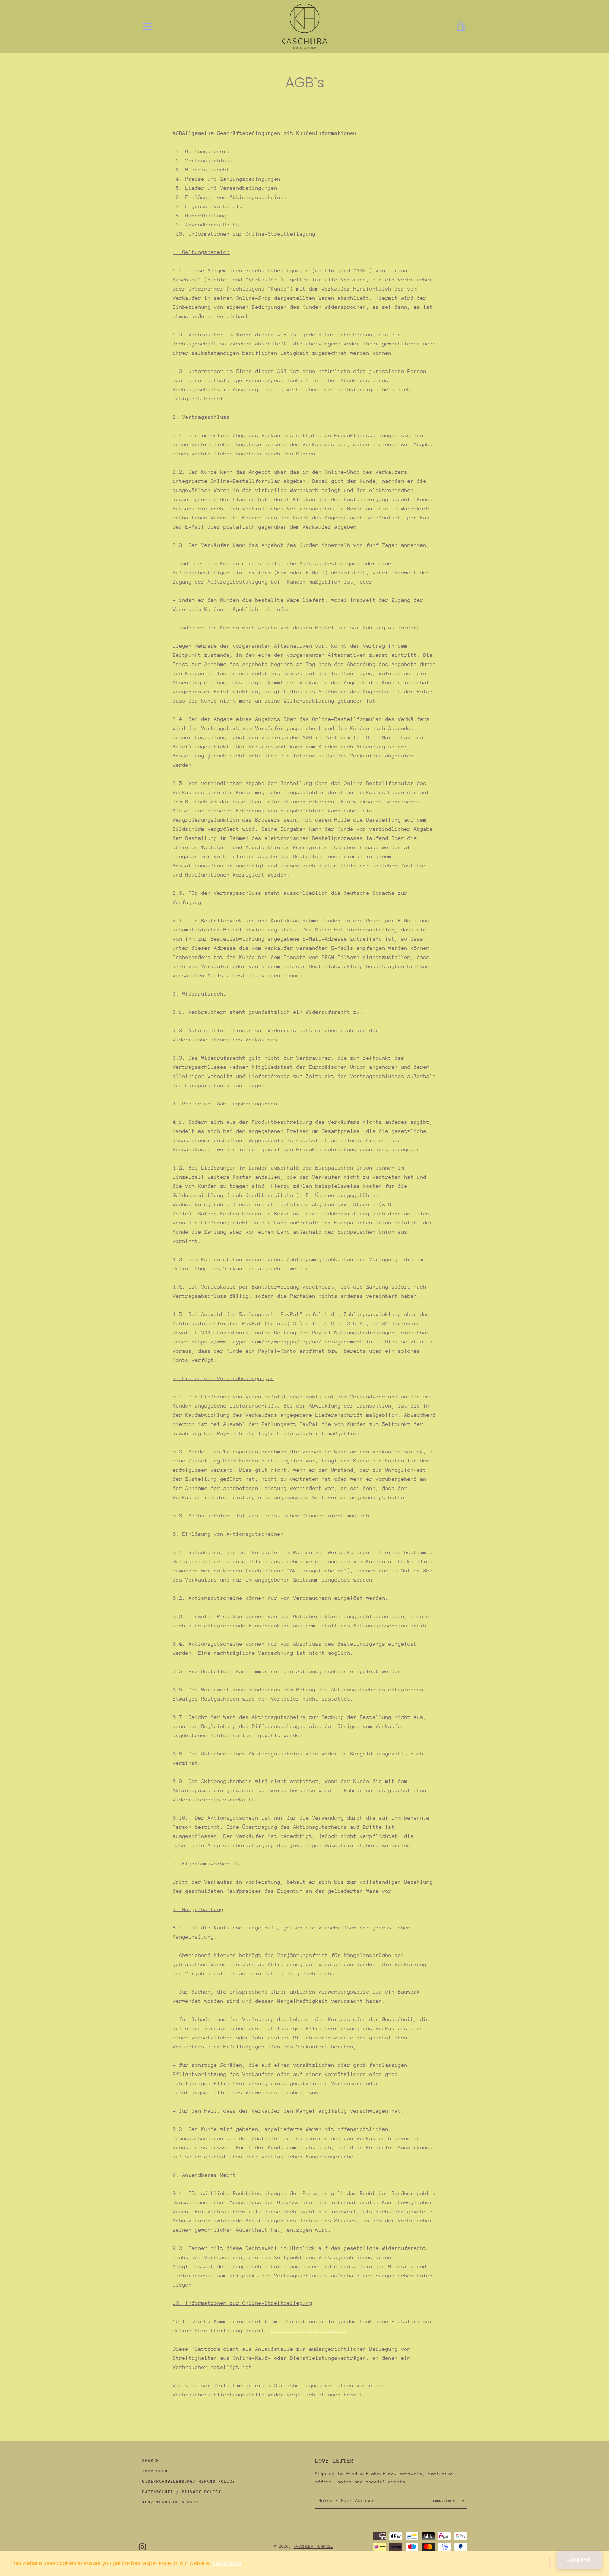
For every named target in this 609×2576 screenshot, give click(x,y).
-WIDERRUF (579, 2560)
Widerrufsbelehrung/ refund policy (189, 2481)
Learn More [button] (227, 2563)
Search (151, 2461)
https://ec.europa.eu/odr (309, 2330)
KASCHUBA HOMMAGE (313, 2546)
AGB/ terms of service (172, 2502)
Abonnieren (445, 2501)
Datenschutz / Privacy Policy (182, 2492)
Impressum (155, 2471)
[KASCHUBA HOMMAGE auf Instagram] (142, 2546)
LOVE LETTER (334, 2461)
